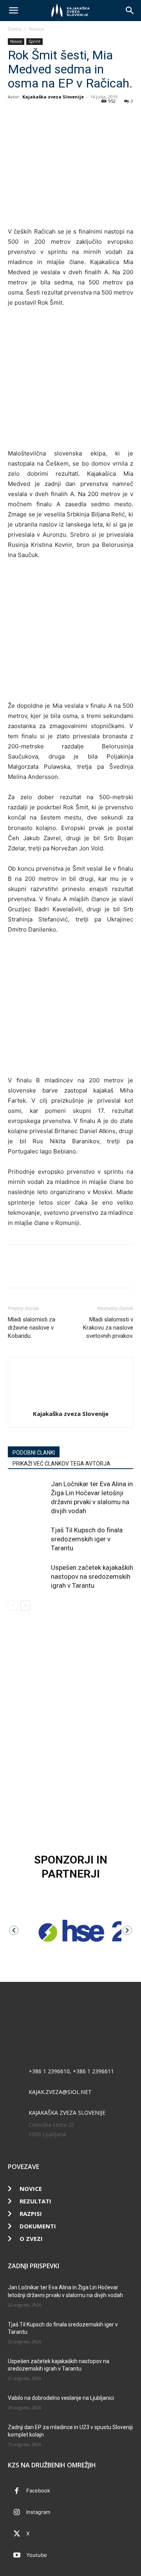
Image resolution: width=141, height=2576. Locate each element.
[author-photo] (70, 1403)
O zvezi (31, 2239)
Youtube (37, 2555)
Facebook (38, 2490)
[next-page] (25, 1606)
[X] (34, 114)
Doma (15, 29)
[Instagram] (17, 2513)
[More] (88, 114)
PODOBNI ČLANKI (34, 1453)
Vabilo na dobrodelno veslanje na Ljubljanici (61, 2398)
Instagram (38, 2512)
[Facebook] (16, 114)
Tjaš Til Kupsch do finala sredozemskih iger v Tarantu (87, 1539)
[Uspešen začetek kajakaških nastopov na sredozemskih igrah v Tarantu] (27, 1577)
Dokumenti (38, 2226)
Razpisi (31, 2214)
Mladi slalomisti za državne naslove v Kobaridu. (32, 1328)
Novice (37, 29)
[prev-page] (13, 1606)
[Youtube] (17, 2555)
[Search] (130, 11)
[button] (13, 11)
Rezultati (35, 2201)
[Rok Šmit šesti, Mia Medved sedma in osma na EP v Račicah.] (70, 378)
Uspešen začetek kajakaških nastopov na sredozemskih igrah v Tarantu (92, 1576)
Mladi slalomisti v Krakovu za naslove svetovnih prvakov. (108, 1328)
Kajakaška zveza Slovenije (53, 97)
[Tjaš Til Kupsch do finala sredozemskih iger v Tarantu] (27, 1539)
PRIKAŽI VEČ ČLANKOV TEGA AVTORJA (61, 1464)
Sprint (34, 41)
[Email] (70, 114)
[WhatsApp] (52, 114)
